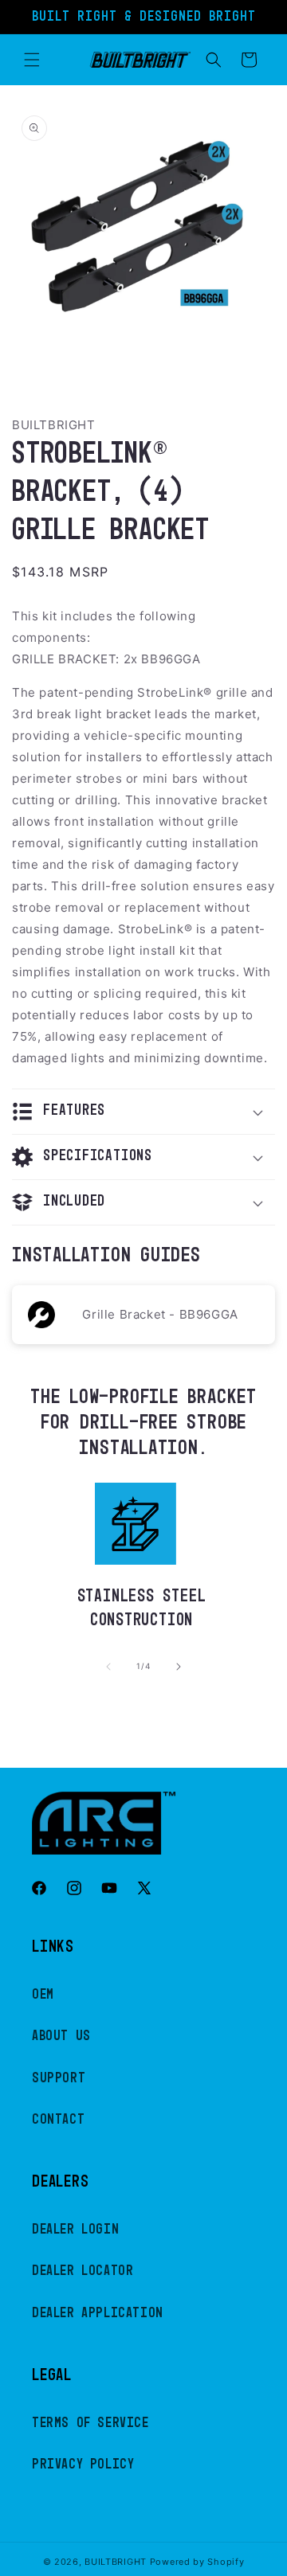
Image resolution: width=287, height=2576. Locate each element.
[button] (32, 60)
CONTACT (58, 2120)
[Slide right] (179, 1667)
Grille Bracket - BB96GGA (160, 1314)
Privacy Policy (83, 2465)
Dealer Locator (83, 2271)
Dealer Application (98, 2313)
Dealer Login (75, 2230)
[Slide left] (108, 1667)
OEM (43, 1995)
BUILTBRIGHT (116, 2562)
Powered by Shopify (197, 2562)
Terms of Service (90, 2423)
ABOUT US (61, 2036)
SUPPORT (59, 2078)
